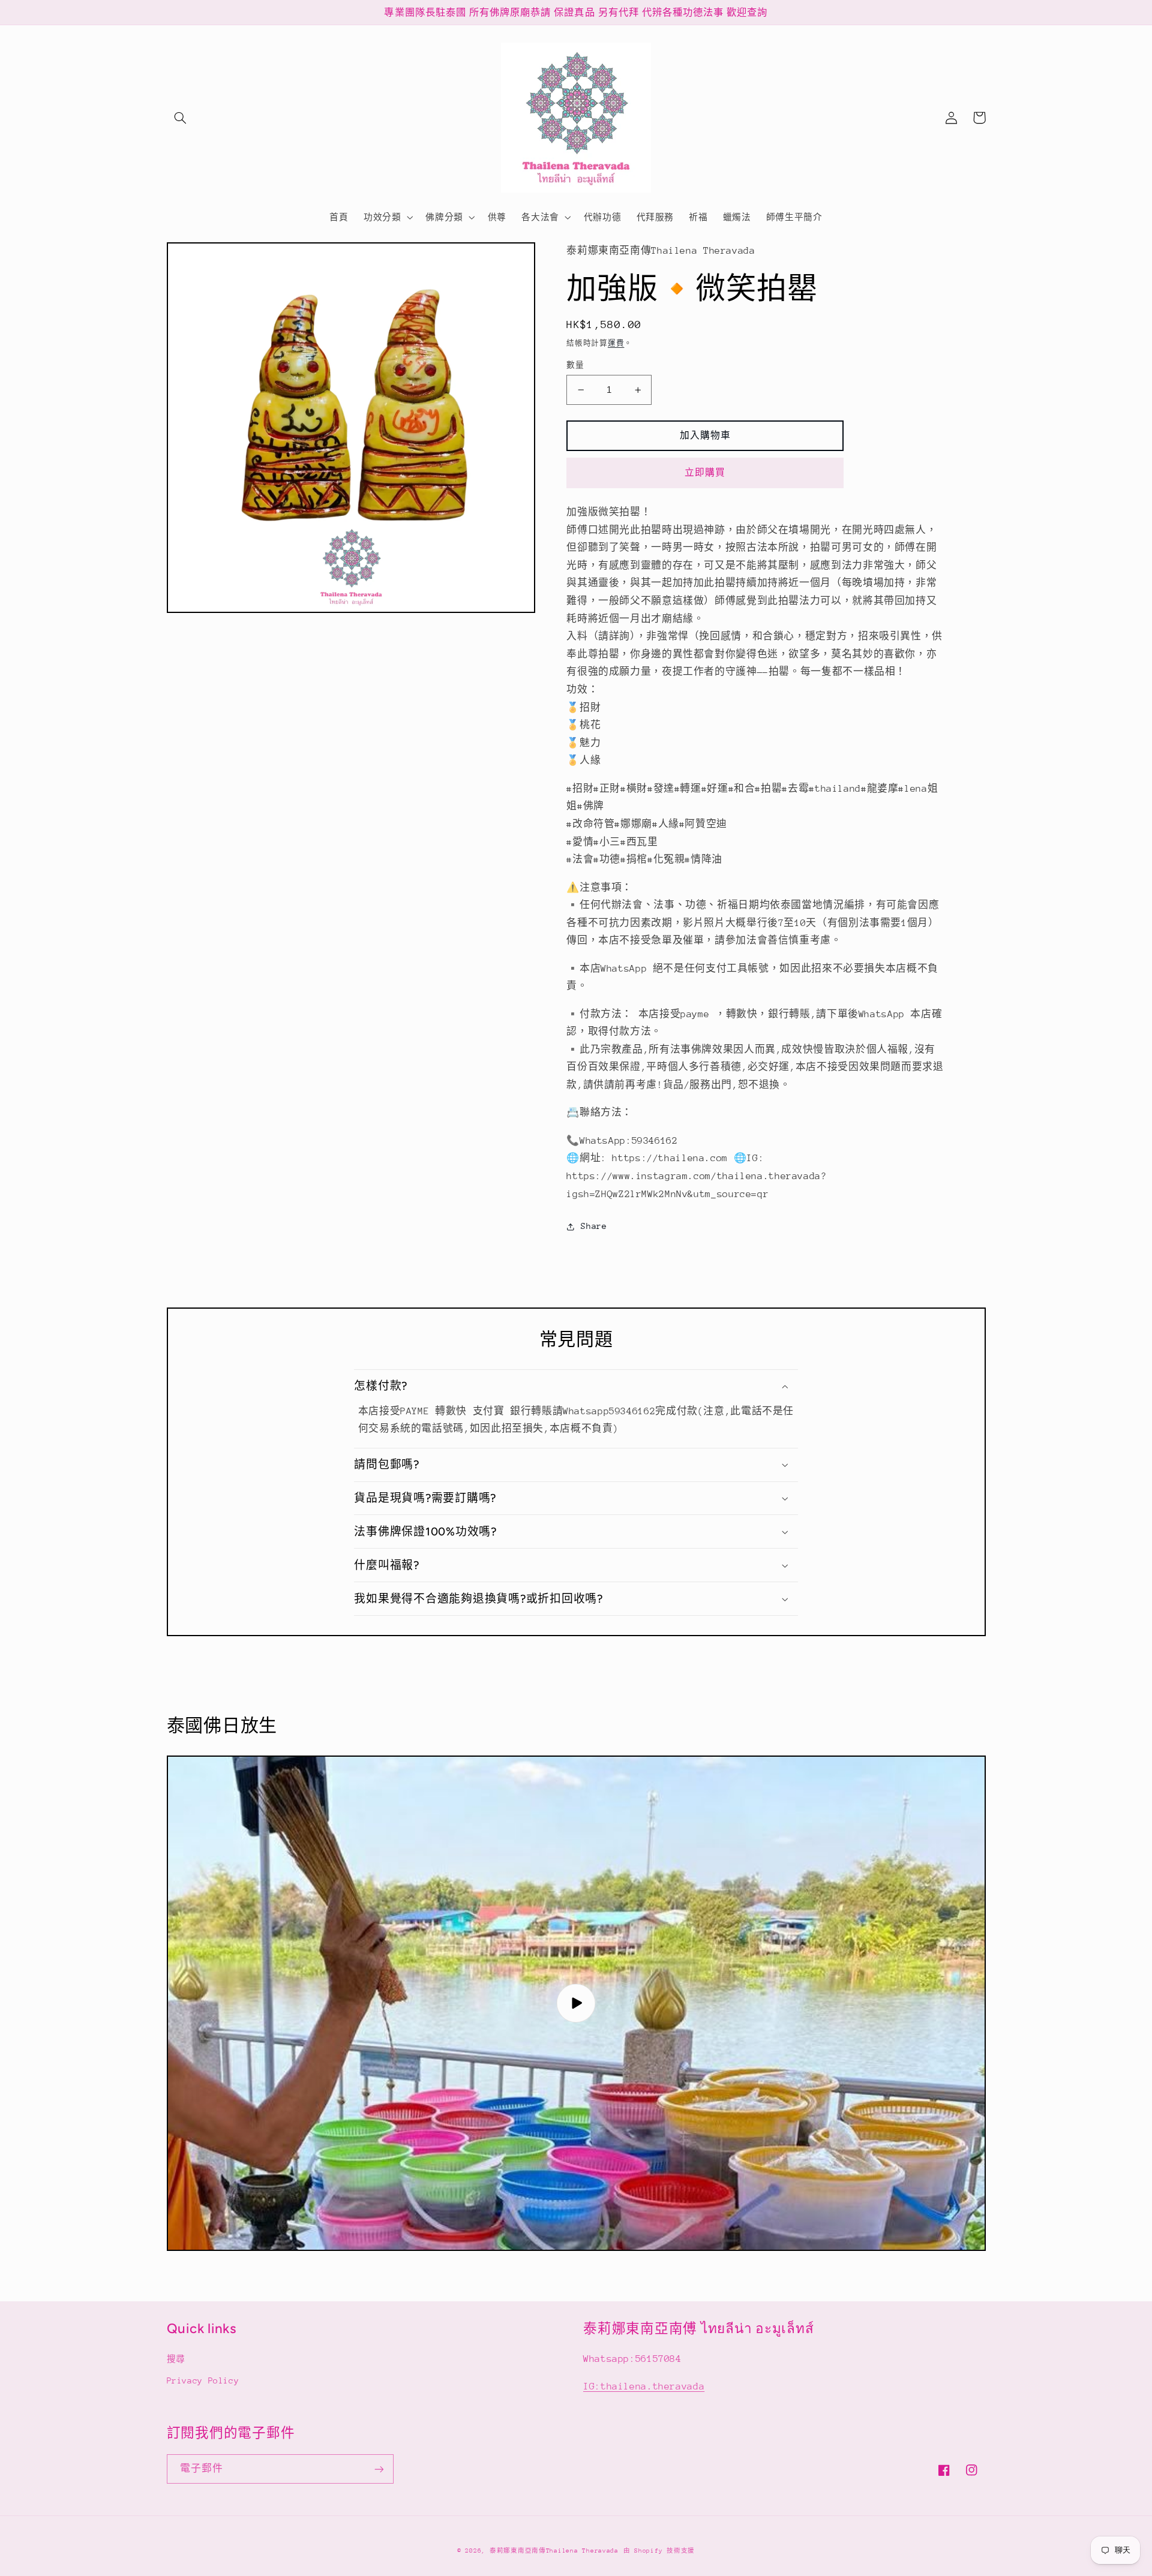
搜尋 (176, 2359)
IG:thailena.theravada (644, 2386)
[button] (181, 118)
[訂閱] (379, 2469)
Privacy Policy (203, 2380)
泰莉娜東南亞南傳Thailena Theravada (554, 2551)
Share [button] (594, 1226)
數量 (575, 365)
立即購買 (705, 472)
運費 (616, 343)
